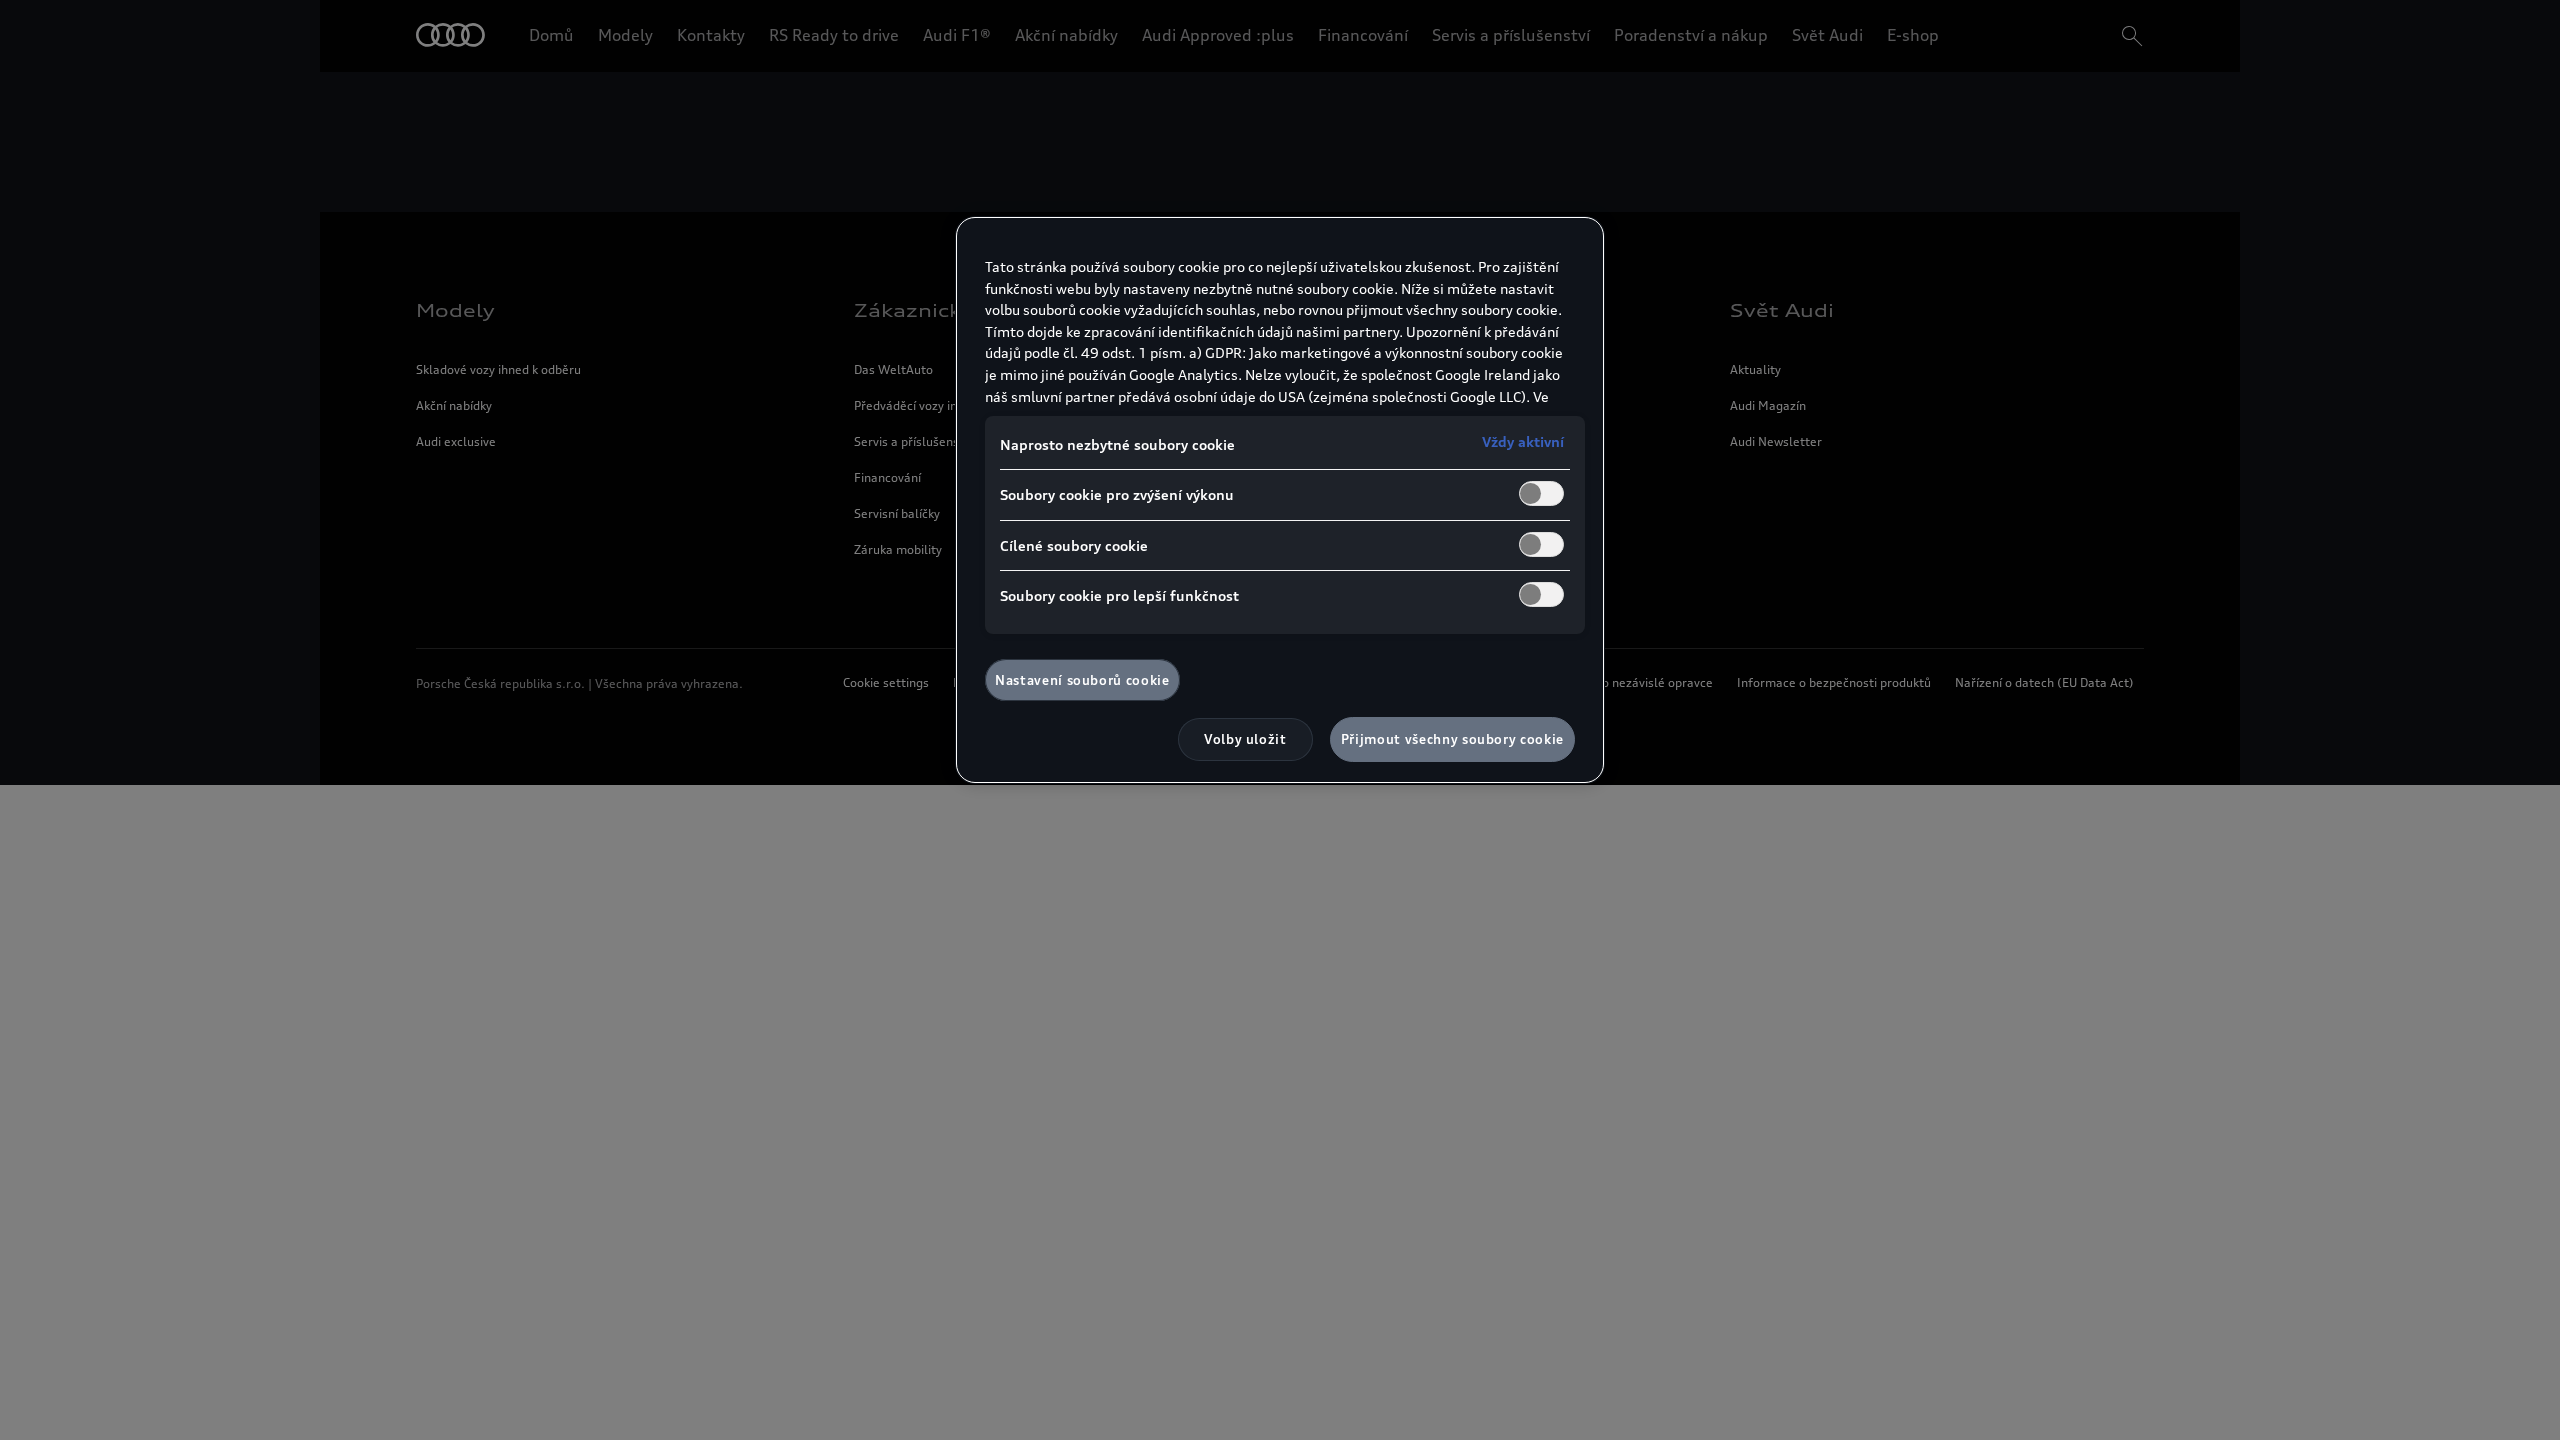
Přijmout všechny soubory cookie (1452, 739)
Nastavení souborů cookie (1082, 680)
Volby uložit (1245, 739)
